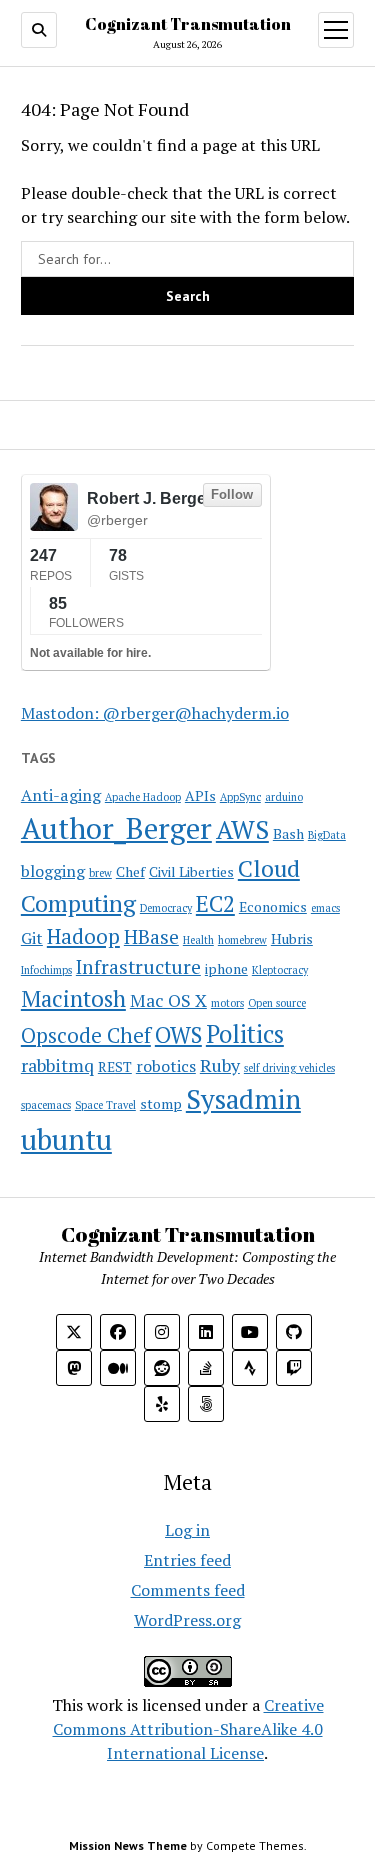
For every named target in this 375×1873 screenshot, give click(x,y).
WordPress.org (187, 1620)
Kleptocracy (280, 970)
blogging (53, 871)
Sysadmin (243, 1099)
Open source (277, 1003)
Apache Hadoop (143, 797)
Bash (288, 833)
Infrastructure (138, 967)
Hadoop (83, 936)
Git (32, 938)
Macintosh (73, 998)
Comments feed (188, 1590)
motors (227, 1003)
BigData (327, 835)
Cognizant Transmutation (188, 24)
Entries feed (187, 1560)
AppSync (240, 797)
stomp (161, 1103)
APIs (200, 795)
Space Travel (105, 1105)
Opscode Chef (86, 1035)
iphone (226, 968)
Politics (245, 1034)
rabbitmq (57, 1065)
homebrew (242, 940)
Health (198, 940)
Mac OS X (168, 1000)
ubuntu (66, 1139)
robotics (166, 1066)
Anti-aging (61, 795)
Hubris (292, 938)
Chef (130, 871)
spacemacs (46, 1105)
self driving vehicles (289, 1068)
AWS (242, 829)
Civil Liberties (191, 871)
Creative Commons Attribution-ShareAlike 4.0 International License (188, 1729)
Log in (187, 1530)
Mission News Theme (128, 1845)
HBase (151, 937)
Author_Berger (116, 828)
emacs (325, 908)
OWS (178, 1034)
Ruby (220, 1065)
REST (115, 1066)
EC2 (215, 903)
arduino (284, 797)
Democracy (166, 908)
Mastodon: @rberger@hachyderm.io (155, 713)
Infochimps (46, 970)
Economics (273, 906)
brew (100, 873)
